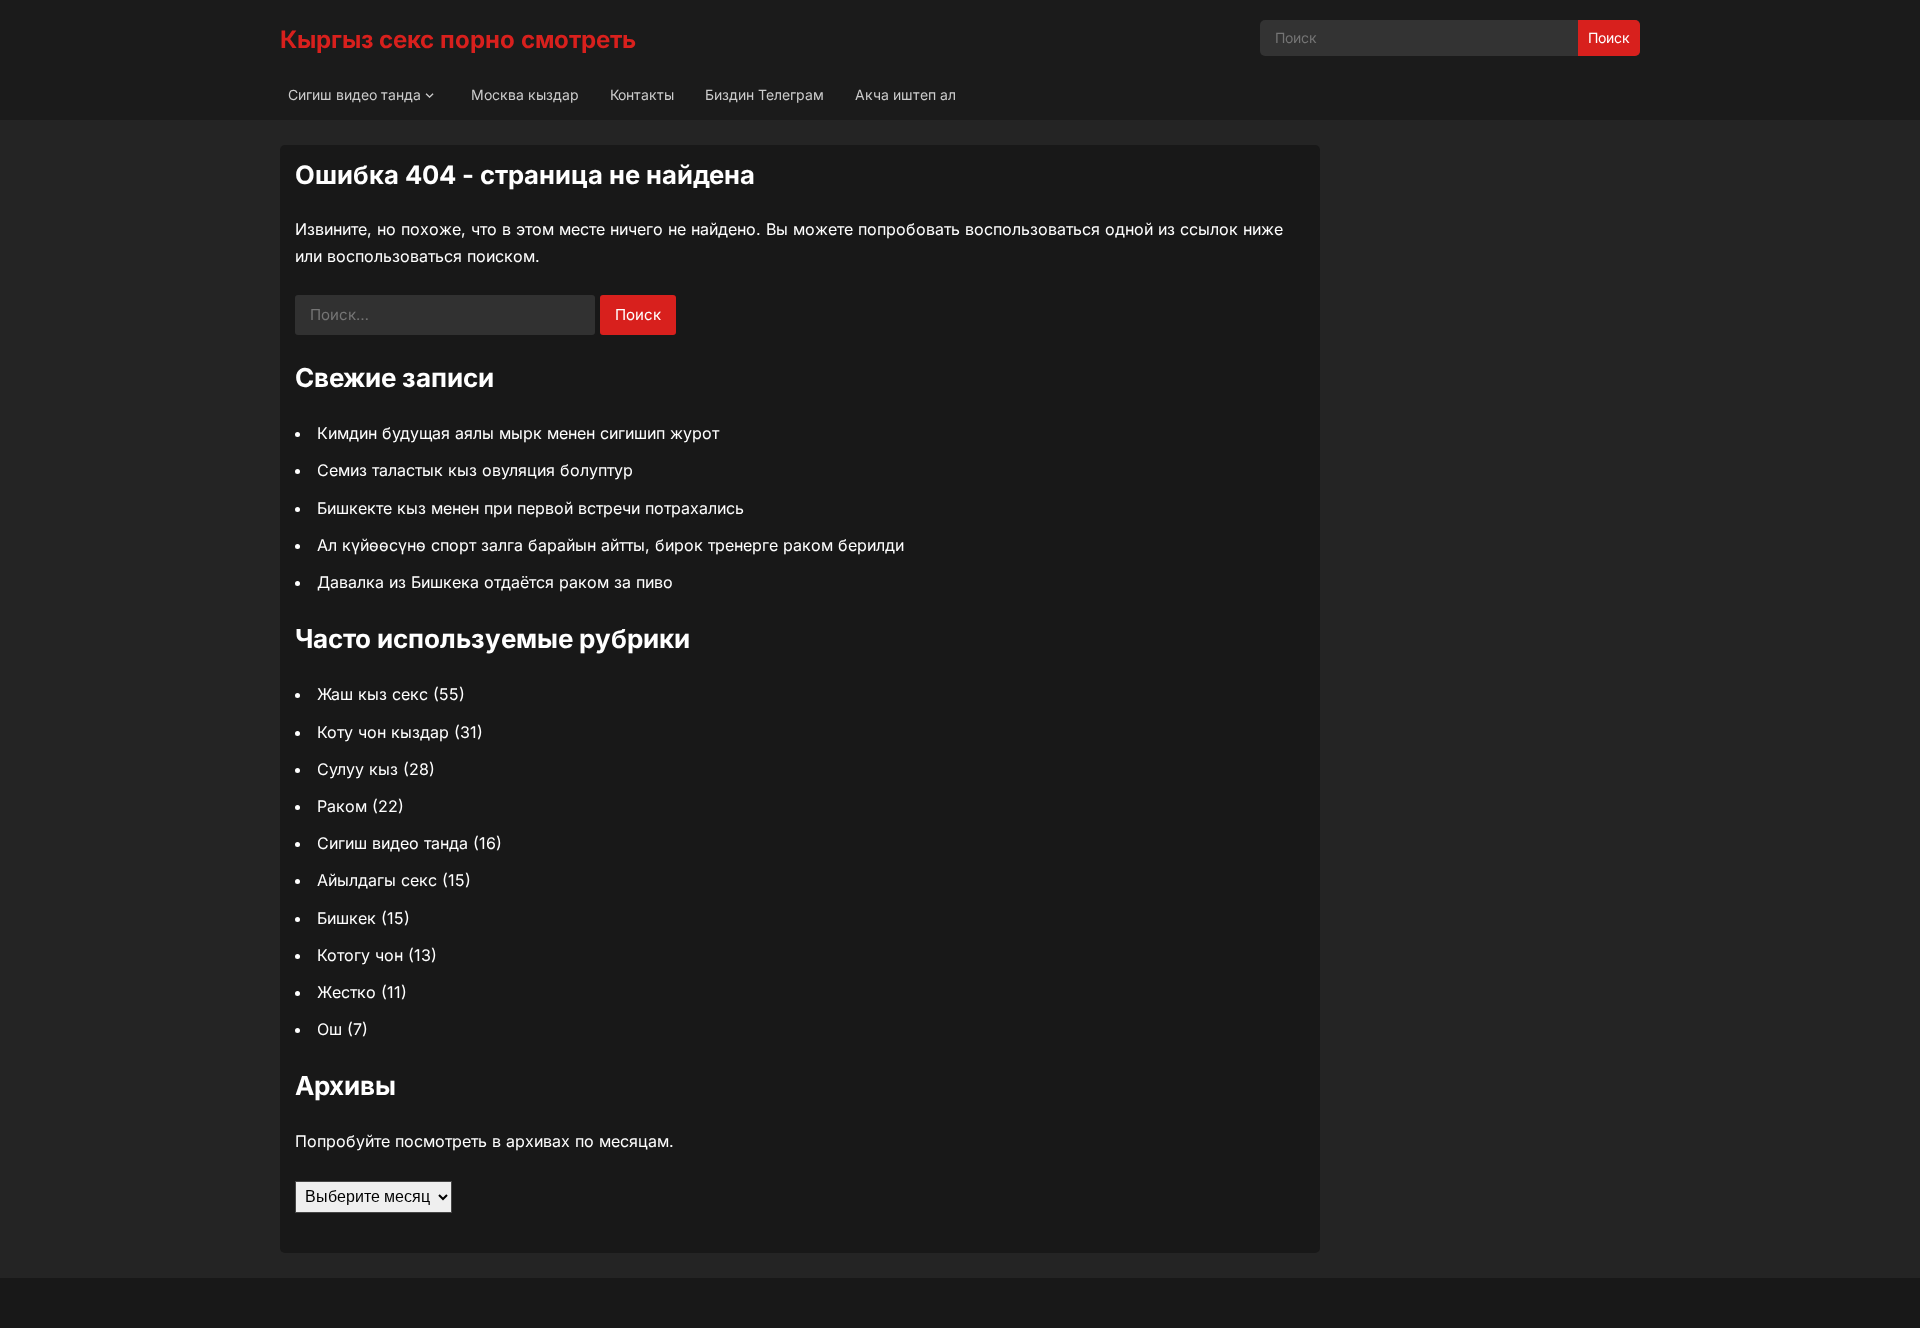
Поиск (1609, 37)
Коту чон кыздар (383, 732)
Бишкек (346, 918)
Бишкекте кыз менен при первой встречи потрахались (530, 508)
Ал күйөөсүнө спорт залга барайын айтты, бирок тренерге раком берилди (610, 545)
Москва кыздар (525, 94)
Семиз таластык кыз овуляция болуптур (475, 470)
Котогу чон (360, 955)
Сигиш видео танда (354, 94)
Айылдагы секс (377, 880)
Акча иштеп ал (905, 94)
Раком (342, 806)
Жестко (346, 992)
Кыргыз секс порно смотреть (458, 39)
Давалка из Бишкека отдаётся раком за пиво (495, 582)
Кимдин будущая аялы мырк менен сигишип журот (518, 433)
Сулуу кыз (357, 769)
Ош (329, 1029)
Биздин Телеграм (764, 94)
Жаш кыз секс (372, 694)
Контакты (642, 94)
